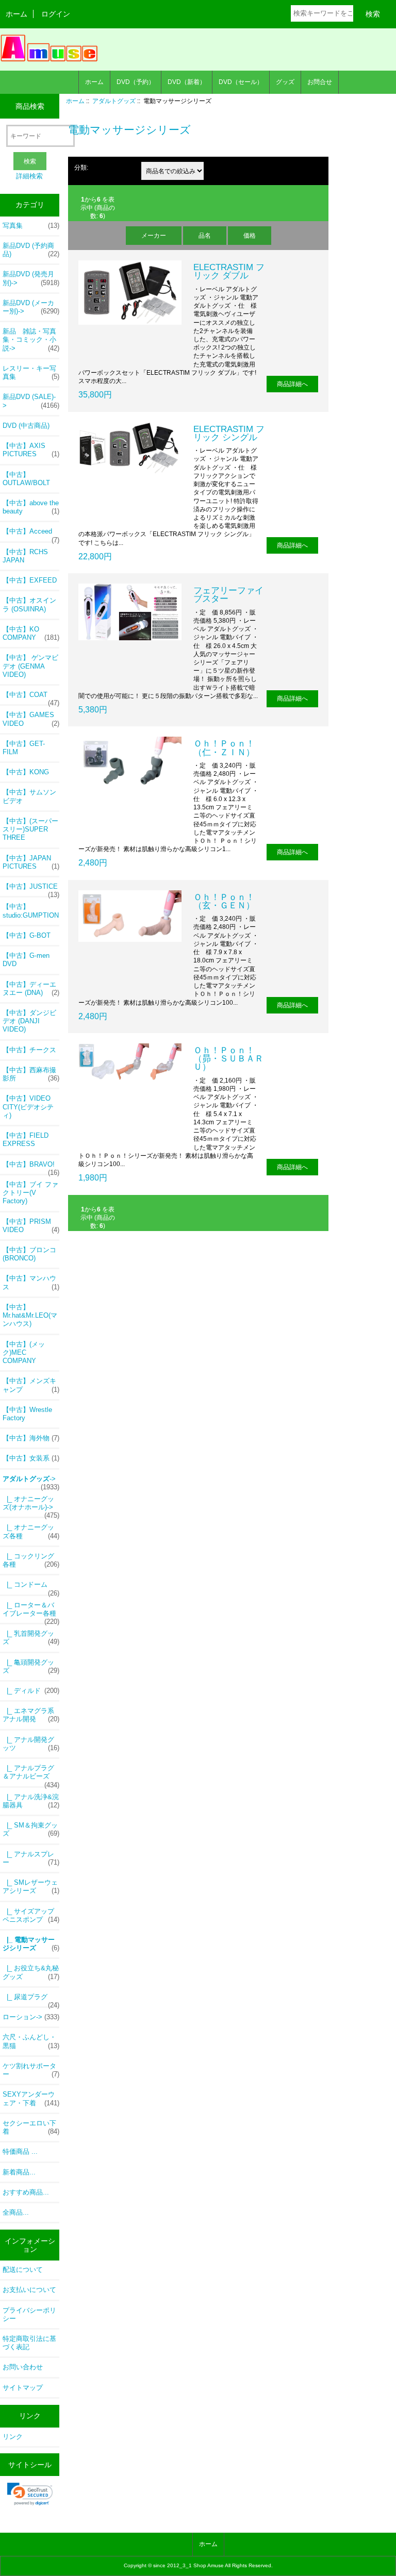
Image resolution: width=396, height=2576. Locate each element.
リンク (13, 2437)
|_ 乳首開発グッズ (31, 1638)
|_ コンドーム (31, 1587)
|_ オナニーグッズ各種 (31, 1531)
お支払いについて (29, 2290)
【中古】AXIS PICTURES (31, 450)
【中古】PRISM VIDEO (31, 1226)
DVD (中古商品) (26, 426)
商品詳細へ (292, 384)
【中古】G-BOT (27, 935)
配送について (23, 2270)
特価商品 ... (20, 2151)
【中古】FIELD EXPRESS (26, 1140)
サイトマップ (23, 2388)
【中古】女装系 (31, 1458)
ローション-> (31, 2017)
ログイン (56, 14)
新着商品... (19, 2172)
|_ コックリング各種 (31, 1560)
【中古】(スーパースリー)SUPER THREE (30, 829)
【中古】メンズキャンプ (31, 1385)
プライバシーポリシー (29, 2314)
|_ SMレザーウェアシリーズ (31, 1887)
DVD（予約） (136, 82)
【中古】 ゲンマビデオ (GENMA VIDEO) (30, 666)
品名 (205, 235)
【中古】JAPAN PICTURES (31, 862)
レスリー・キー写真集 (31, 372)
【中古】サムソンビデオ (29, 796)
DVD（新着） (187, 82)
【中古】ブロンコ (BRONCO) (29, 1254)
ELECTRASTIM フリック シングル (229, 433)
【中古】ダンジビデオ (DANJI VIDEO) (29, 1021)
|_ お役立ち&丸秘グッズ (31, 1972)
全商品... (16, 2212)
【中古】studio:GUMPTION (31, 911)
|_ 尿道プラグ (31, 2000)
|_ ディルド (31, 1691)
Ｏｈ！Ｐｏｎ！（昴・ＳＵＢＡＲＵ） (228, 1058)
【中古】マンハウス (31, 1282)
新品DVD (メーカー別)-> (31, 307)
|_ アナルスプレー (31, 1858)
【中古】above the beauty (31, 507)
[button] (30, 2494)
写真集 (31, 226)
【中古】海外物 (31, 1438)
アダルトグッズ (114, 101)
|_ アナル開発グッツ (31, 1744)
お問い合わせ (23, 2367)
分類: (81, 167)
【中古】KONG (26, 772)
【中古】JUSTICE (31, 889)
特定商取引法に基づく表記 (29, 2343)
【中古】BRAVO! (31, 1167)
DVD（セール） (241, 82)
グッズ (285, 82)
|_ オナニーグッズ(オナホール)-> (31, 1506)
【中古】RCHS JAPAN (25, 556)
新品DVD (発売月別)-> (31, 278)
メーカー (154, 235)
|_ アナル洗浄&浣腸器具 (31, 1801)
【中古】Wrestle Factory (27, 1414)
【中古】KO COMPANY (31, 633)
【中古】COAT (31, 697)
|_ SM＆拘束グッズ (31, 1829)
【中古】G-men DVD (26, 960)
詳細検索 (29, 176)
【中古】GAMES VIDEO (31, 719)
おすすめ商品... (26, 2192)
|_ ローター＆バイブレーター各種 (31, 1612)
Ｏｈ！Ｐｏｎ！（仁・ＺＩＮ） (224, 747)
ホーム (16, 14)
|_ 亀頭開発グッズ (31, 1666)
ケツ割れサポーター (31, 2070)
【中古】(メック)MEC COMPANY (24, 1352)
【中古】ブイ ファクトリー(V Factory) (30, 1193)
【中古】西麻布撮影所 (31, 1074)
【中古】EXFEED (30, 580)
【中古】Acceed (31, 534)
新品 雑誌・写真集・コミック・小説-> (31, 339)
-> (31, 1482)
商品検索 (30, 106)
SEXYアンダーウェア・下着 (31, 2098)
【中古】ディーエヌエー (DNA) (31, 988)
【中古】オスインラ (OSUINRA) (29, 604)
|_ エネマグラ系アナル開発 (31, 1715)
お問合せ (320, 82)
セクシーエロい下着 (31, 2127)
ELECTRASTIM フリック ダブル (229, 271)
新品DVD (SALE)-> (31, 401)
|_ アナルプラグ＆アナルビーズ (31, 1775)
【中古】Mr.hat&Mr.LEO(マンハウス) (30, 1315)
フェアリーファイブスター (228, 594)
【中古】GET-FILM (24, 748)
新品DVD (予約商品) (31, 250)
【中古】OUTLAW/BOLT (26, 479)
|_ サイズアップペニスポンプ (31, 1915)
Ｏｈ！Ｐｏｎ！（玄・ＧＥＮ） (224, 901)
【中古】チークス (29, 1050)
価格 (250, 235)
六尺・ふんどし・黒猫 (31, 2041)
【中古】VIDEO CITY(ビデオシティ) (28, 1107)
